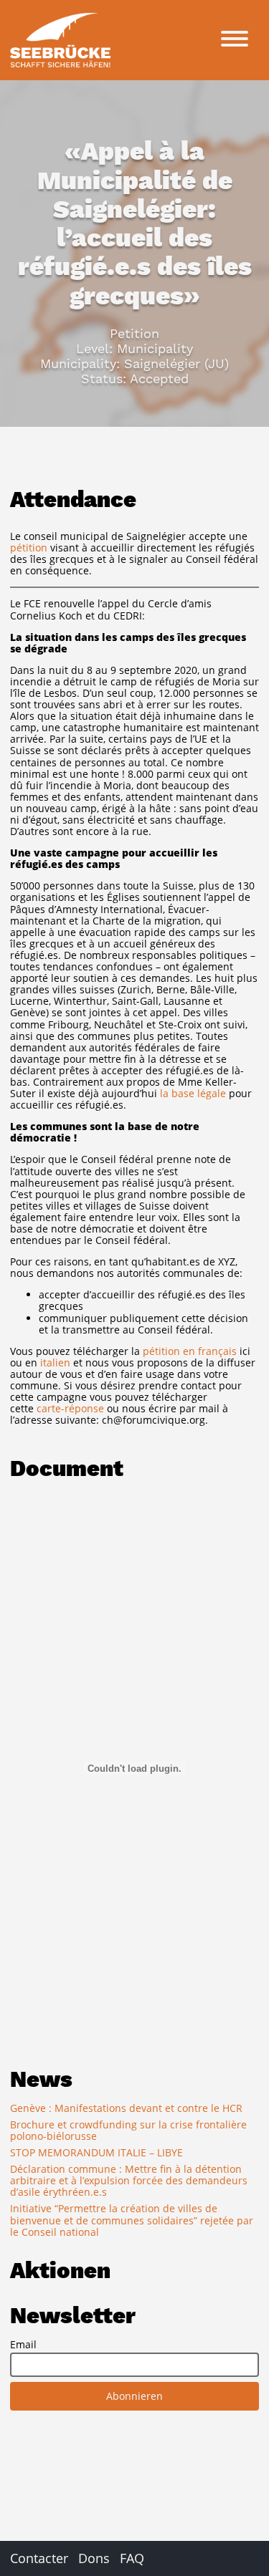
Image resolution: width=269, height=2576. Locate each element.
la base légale (193, 1093)
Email (23, 2345)
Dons (94, 2558)
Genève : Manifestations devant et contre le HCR (126, 2108)
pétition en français (190, 1351)
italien (55, 1362)
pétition (29, 547)
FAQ (132, 2558)
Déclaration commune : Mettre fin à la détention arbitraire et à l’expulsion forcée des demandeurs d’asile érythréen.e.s (129, 2180)
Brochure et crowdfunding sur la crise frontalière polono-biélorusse (128, 2130)
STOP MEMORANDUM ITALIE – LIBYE (96, 2152)
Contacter (39, 2558)
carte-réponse (70, 1408)
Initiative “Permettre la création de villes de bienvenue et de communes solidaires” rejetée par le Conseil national (132, 2220)
